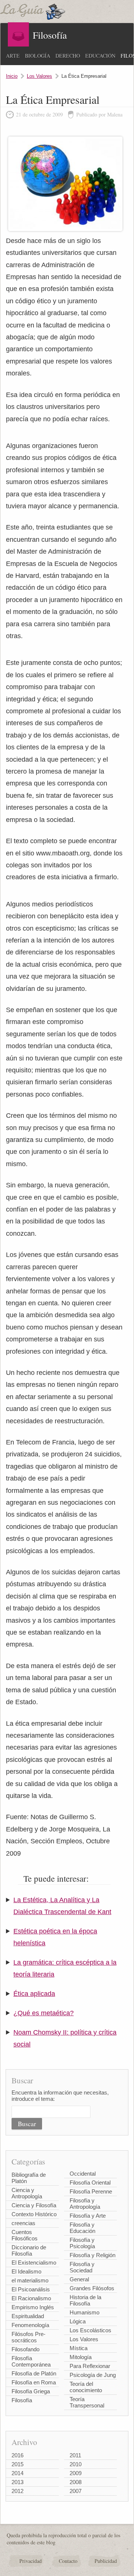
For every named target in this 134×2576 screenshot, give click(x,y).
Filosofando (25, 2349)
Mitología (81, 2357)
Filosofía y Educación (82, 2228)
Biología (38, 56)
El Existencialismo (34, 2263)
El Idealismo (26, 2271)
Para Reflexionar (90, 2366)
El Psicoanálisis (31, 2289)
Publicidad (106, 2561)
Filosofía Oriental (90, 2183)
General (79, 2279)
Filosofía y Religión (92, 2255)
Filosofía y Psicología (82, 2243)
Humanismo (84, 2312)
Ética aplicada (34, 1994)
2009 (76, 2473)
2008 (76, 2482)
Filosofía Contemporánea (31, 2361)
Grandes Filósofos (92, 2288)
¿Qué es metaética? (44, 2013)
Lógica (78, 2321)
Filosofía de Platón (34, 2373)
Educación (100, 56)
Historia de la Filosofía (85, 2300)
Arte (13, 56)
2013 (17, 2482)
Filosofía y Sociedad (82, 2267)
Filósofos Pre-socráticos (28, 2337)
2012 (17, 2491)
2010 (76, 2464)
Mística (79, 2348)
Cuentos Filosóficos (25, 2235)
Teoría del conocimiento (86, 2387)
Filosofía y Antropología (85, 2204)
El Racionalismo (31, 2298)
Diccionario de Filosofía (29, 2250)
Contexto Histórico (34, 2214)
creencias (23, 2223)
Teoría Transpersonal (87, 2402)
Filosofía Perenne (91, 2191)
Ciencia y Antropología (27, 2193)
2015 (17, 2464)
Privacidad (31, 2561)
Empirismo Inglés (33, 2307)
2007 (76, 2491)
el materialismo (30, 2280)
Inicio (12, 76)
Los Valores (39, 76)
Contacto (68, 2561)
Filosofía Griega (31, 2391)
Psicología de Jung (93, 2375)
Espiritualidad (28, 2316)
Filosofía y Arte (88, 2216)
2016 (17, 2455)
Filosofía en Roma (34, 2382)
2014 (17, 2473)
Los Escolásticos (90, 2330)
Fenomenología (30, 2325)
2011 (75, 2455)
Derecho (68, 56)
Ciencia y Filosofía (34, 2205)
